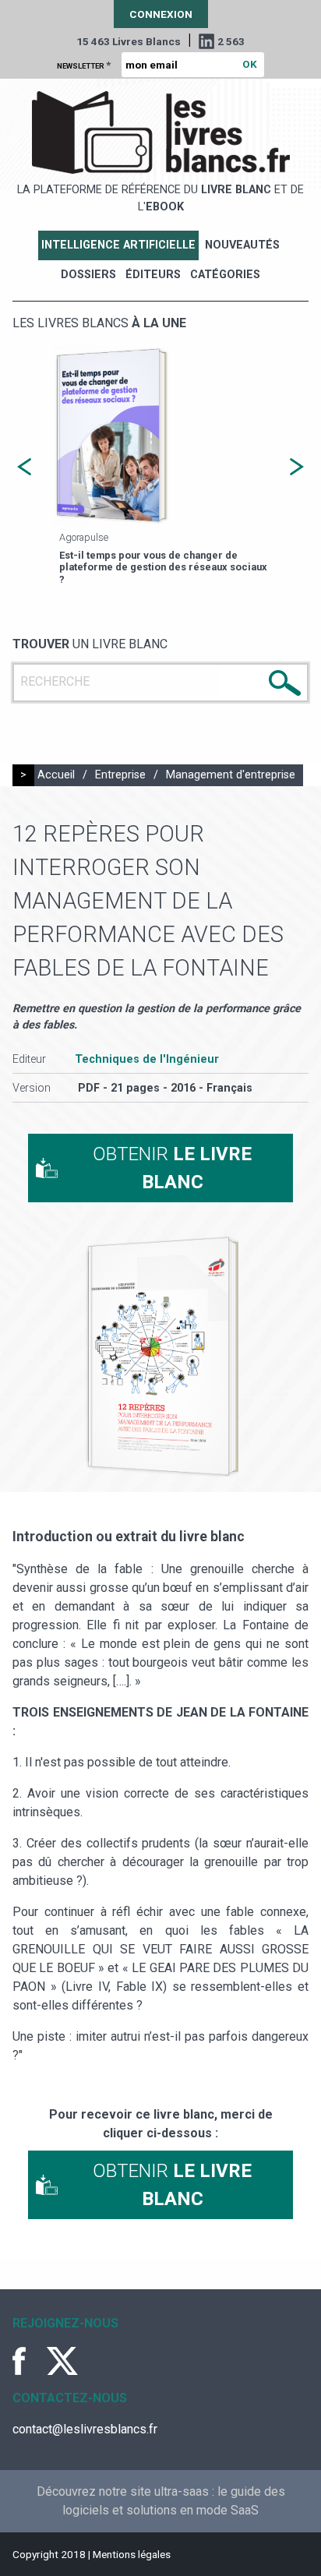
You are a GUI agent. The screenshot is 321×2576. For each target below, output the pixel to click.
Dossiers (88, 275)
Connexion (161, 14)
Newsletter (84, 65)
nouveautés (242, 245)
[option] (160, 467)
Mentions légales (132, 2554)
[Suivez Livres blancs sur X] (62, 2361)
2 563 (231, 41)
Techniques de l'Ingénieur (147, 1059)
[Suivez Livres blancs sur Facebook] (28, 2361)
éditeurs (153, 275)
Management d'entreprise (231, 775)
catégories (225, 275)
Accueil (56, 775)
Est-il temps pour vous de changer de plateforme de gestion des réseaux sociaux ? (163, 567)
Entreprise (120, 775)
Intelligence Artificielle (118, 245)
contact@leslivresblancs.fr (85, 2429)
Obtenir (172, 1168)
